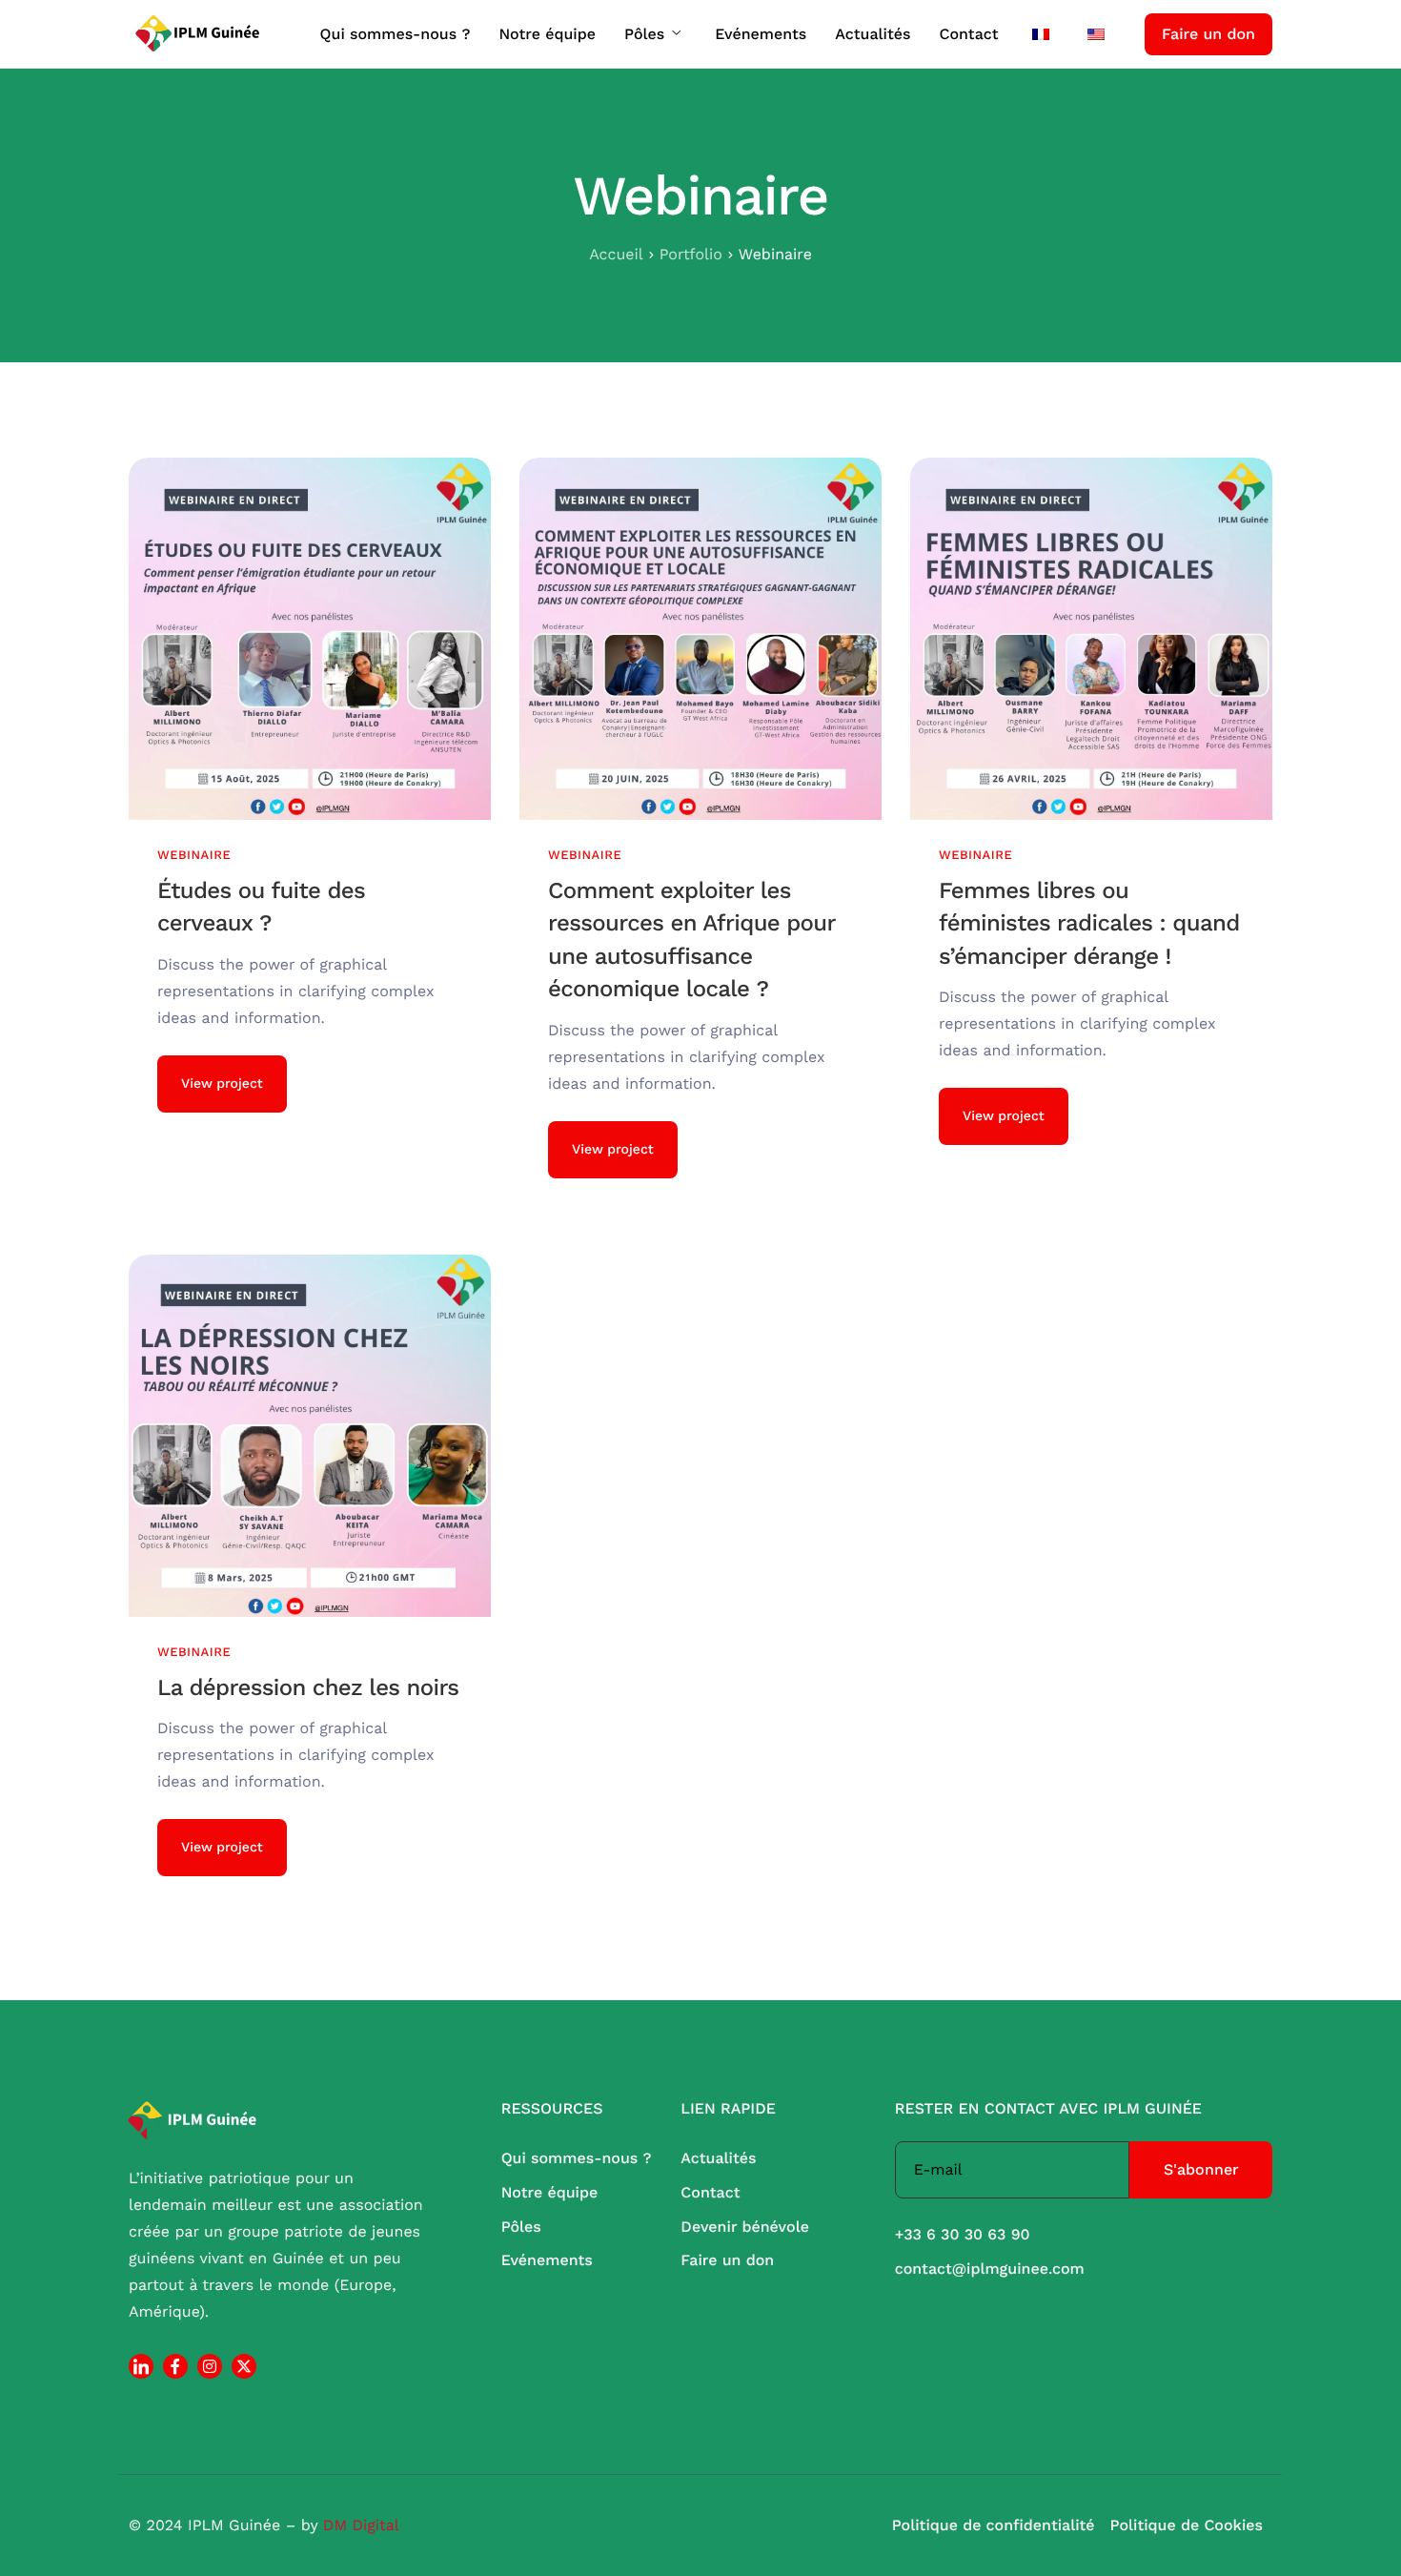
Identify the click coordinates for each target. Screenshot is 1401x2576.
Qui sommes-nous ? (396, 34)
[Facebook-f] (175, 2366)
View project (222, 1084)
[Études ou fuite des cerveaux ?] (310, 638)
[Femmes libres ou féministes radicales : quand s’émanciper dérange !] (1091, 638)
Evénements (761, 34)
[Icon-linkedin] (141, 2366)
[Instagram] (210, 2366)
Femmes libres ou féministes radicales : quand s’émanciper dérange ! (1089, 923)
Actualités (873, 34)
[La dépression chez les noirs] (310, 1435)
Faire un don (1208, 34)
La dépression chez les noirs (308, 1687)
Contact (968, 34)
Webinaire (194, 856)
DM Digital (361, 2525)
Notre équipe (547, 34)
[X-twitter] (244, 2366)
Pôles (644, 34)
